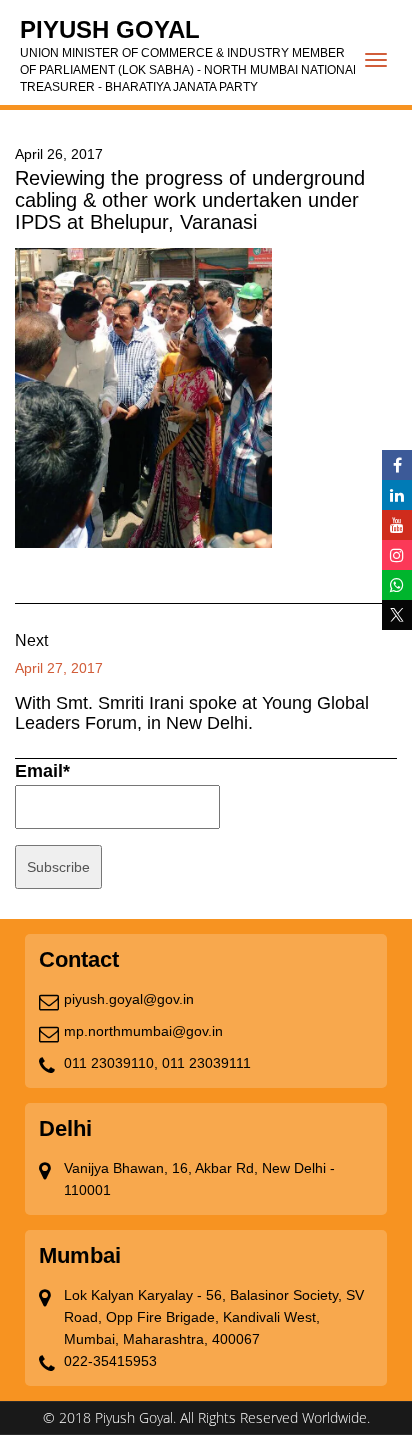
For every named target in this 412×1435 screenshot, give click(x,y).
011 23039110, (111, 1063)
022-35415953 (110, 1361)
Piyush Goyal (190, 55)
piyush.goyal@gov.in (129, 999)
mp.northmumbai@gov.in (143, 1031)
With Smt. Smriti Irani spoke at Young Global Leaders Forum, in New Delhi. (192, 713)
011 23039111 (206, 1063)
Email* (42, 771)
